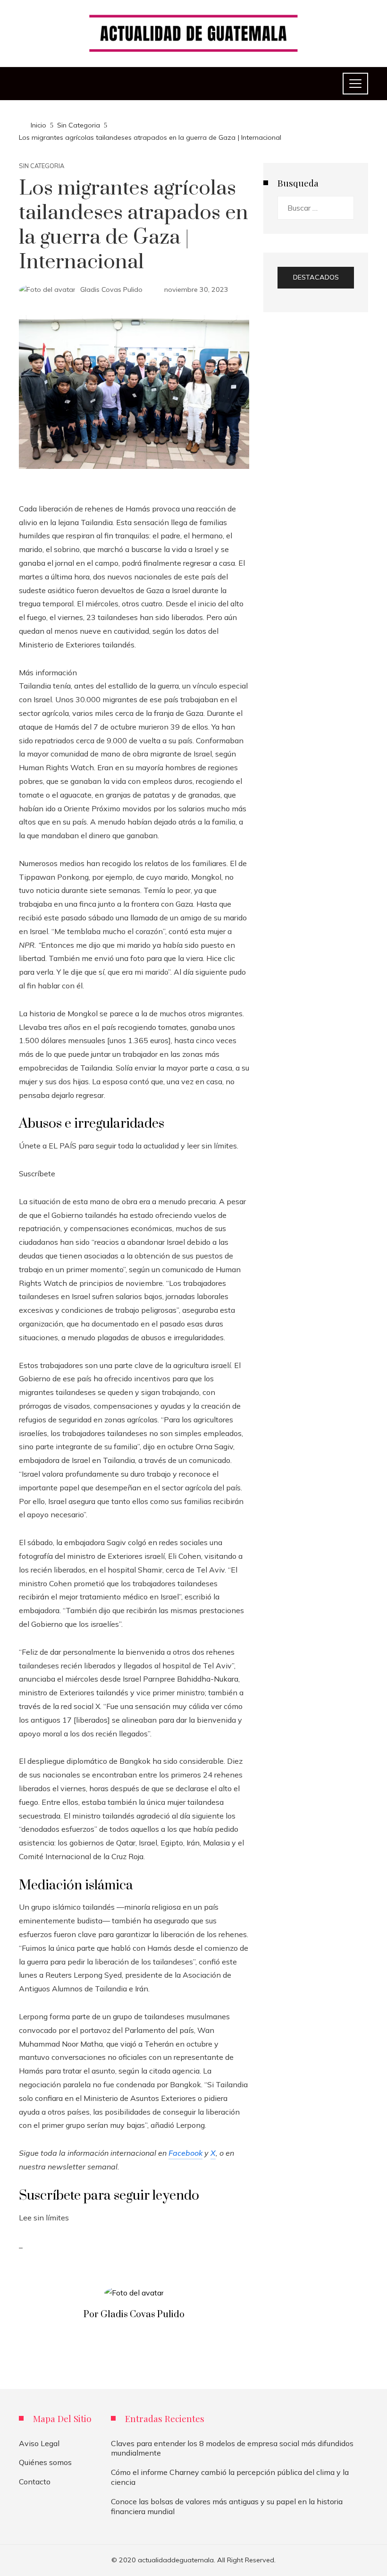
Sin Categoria (42, 166)
